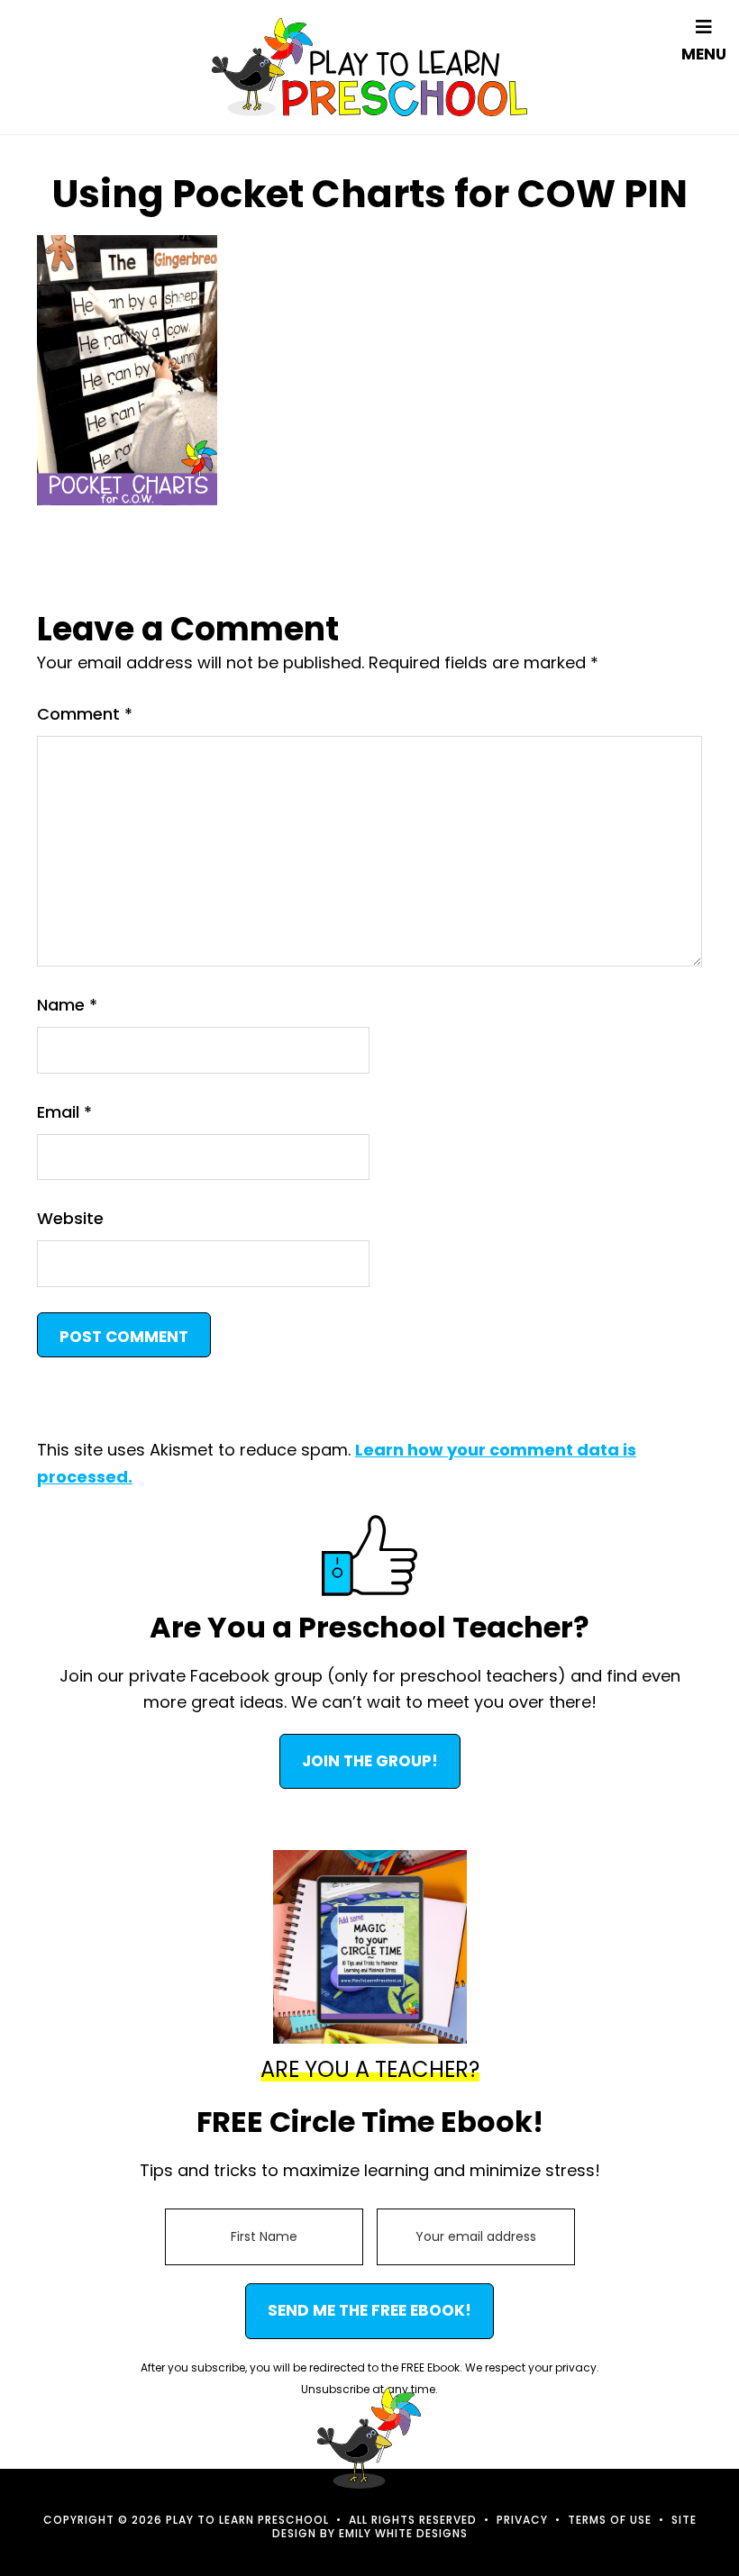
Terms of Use (610, 2520)
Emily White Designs (403, 2533)
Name (67, 1005)
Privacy (522, 2520)
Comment (85, 714)
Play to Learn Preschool (369, 67)
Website (70, 1218)
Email (64, 1112)
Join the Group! (370, 1761)
